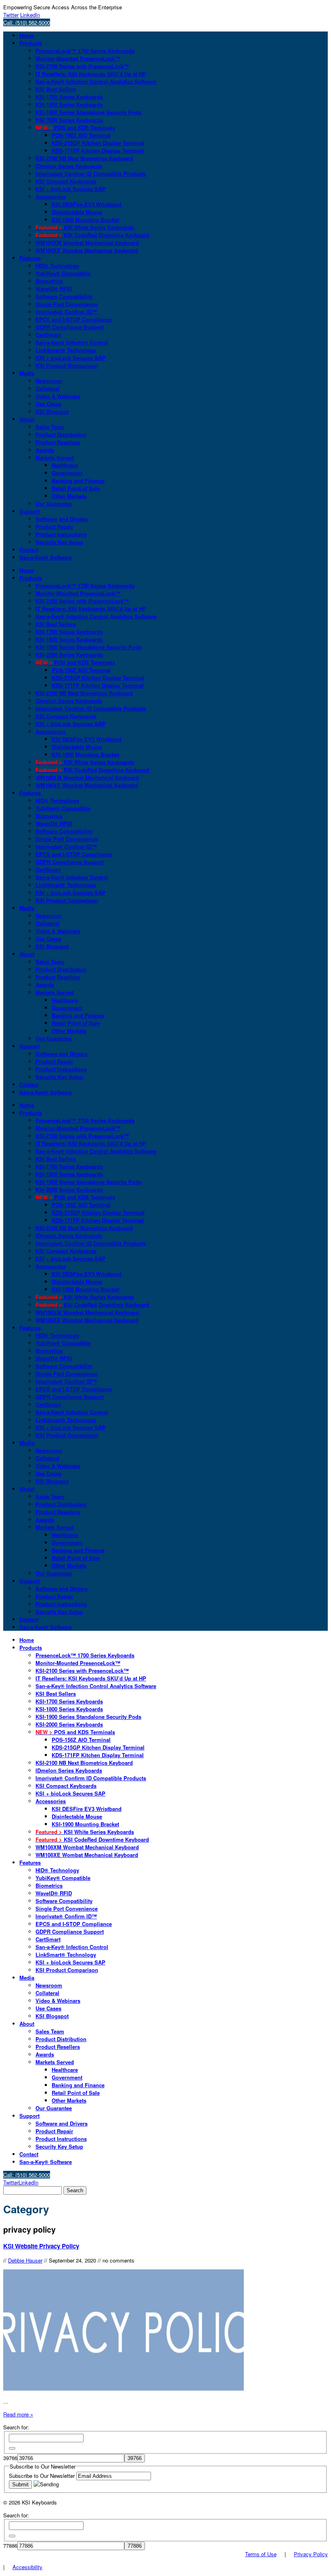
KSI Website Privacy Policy (41, 2246)
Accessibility (27, 2567)
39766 (10, 2458)
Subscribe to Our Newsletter (43, 2476)
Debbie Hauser (25, 2260)
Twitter (11, 15)
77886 (10, 2546)
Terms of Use (261, 2554)
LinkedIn (30, 15)
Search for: (16, 2427)
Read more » (18, 2414)
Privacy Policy (311, 2554)
